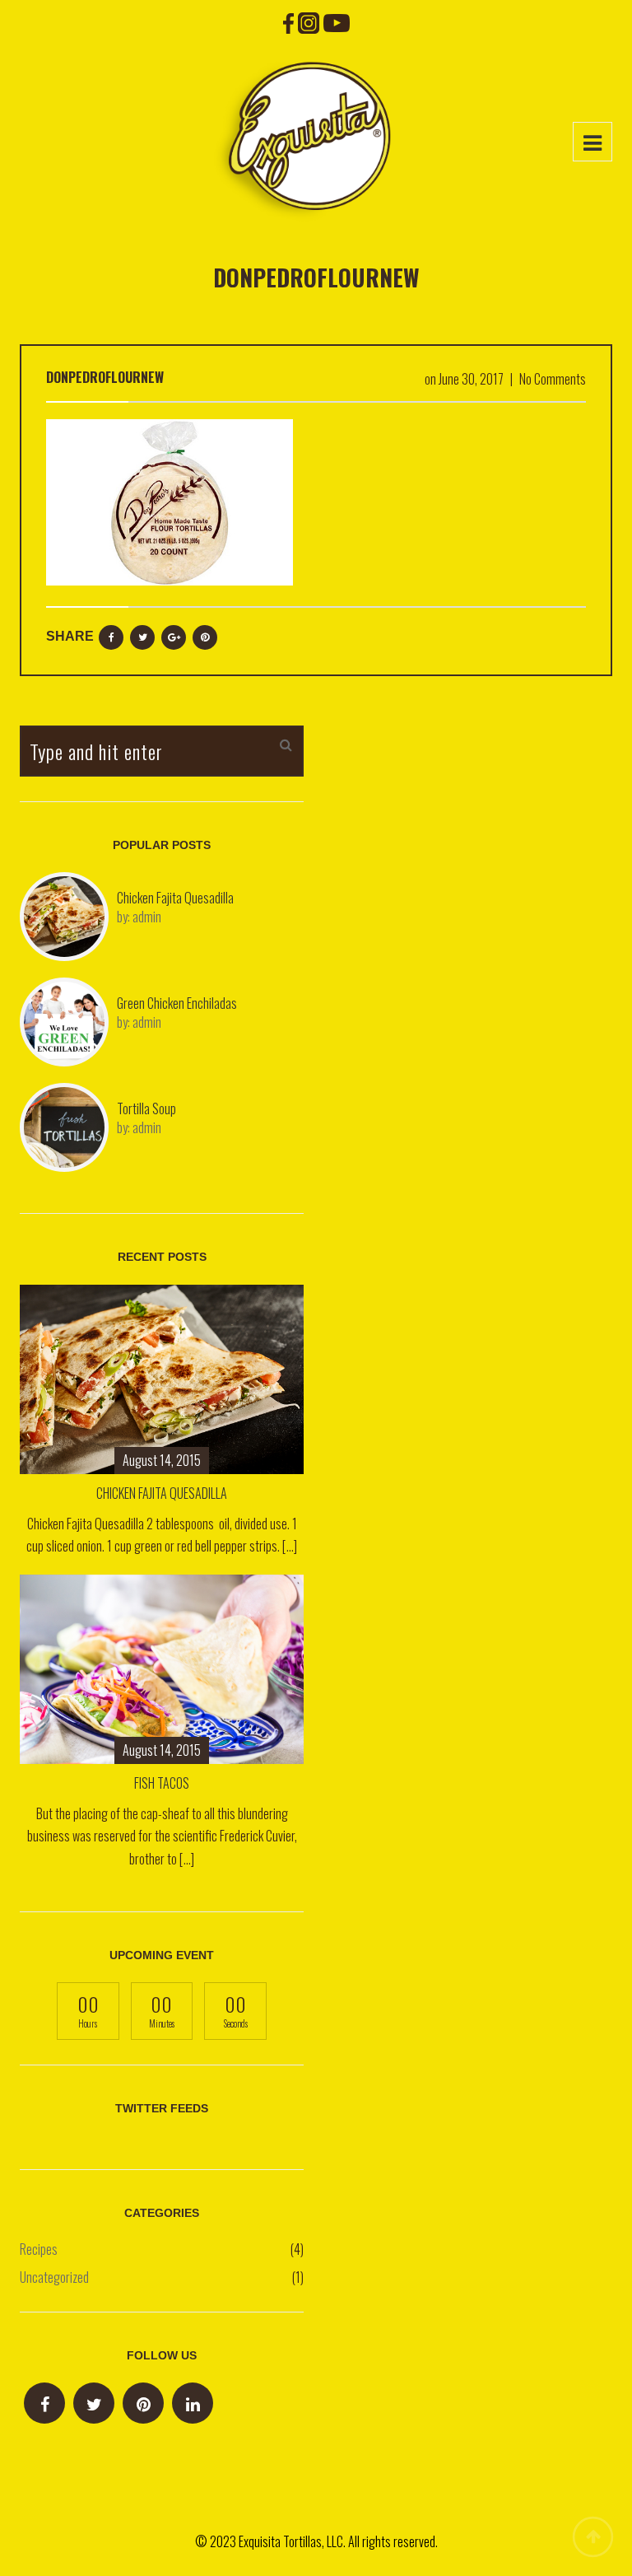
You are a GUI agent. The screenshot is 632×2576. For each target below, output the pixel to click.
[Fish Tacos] (162, 1667)
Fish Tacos (162, 1783)
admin (147, 917)
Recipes (39, 2249)
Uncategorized (54, 2277)
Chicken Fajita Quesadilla (175, 898)
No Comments (553, 379)
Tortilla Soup (146, 1108)
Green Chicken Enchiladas (177, 1003)
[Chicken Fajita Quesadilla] (162, 1377)
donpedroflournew (105, 377)
